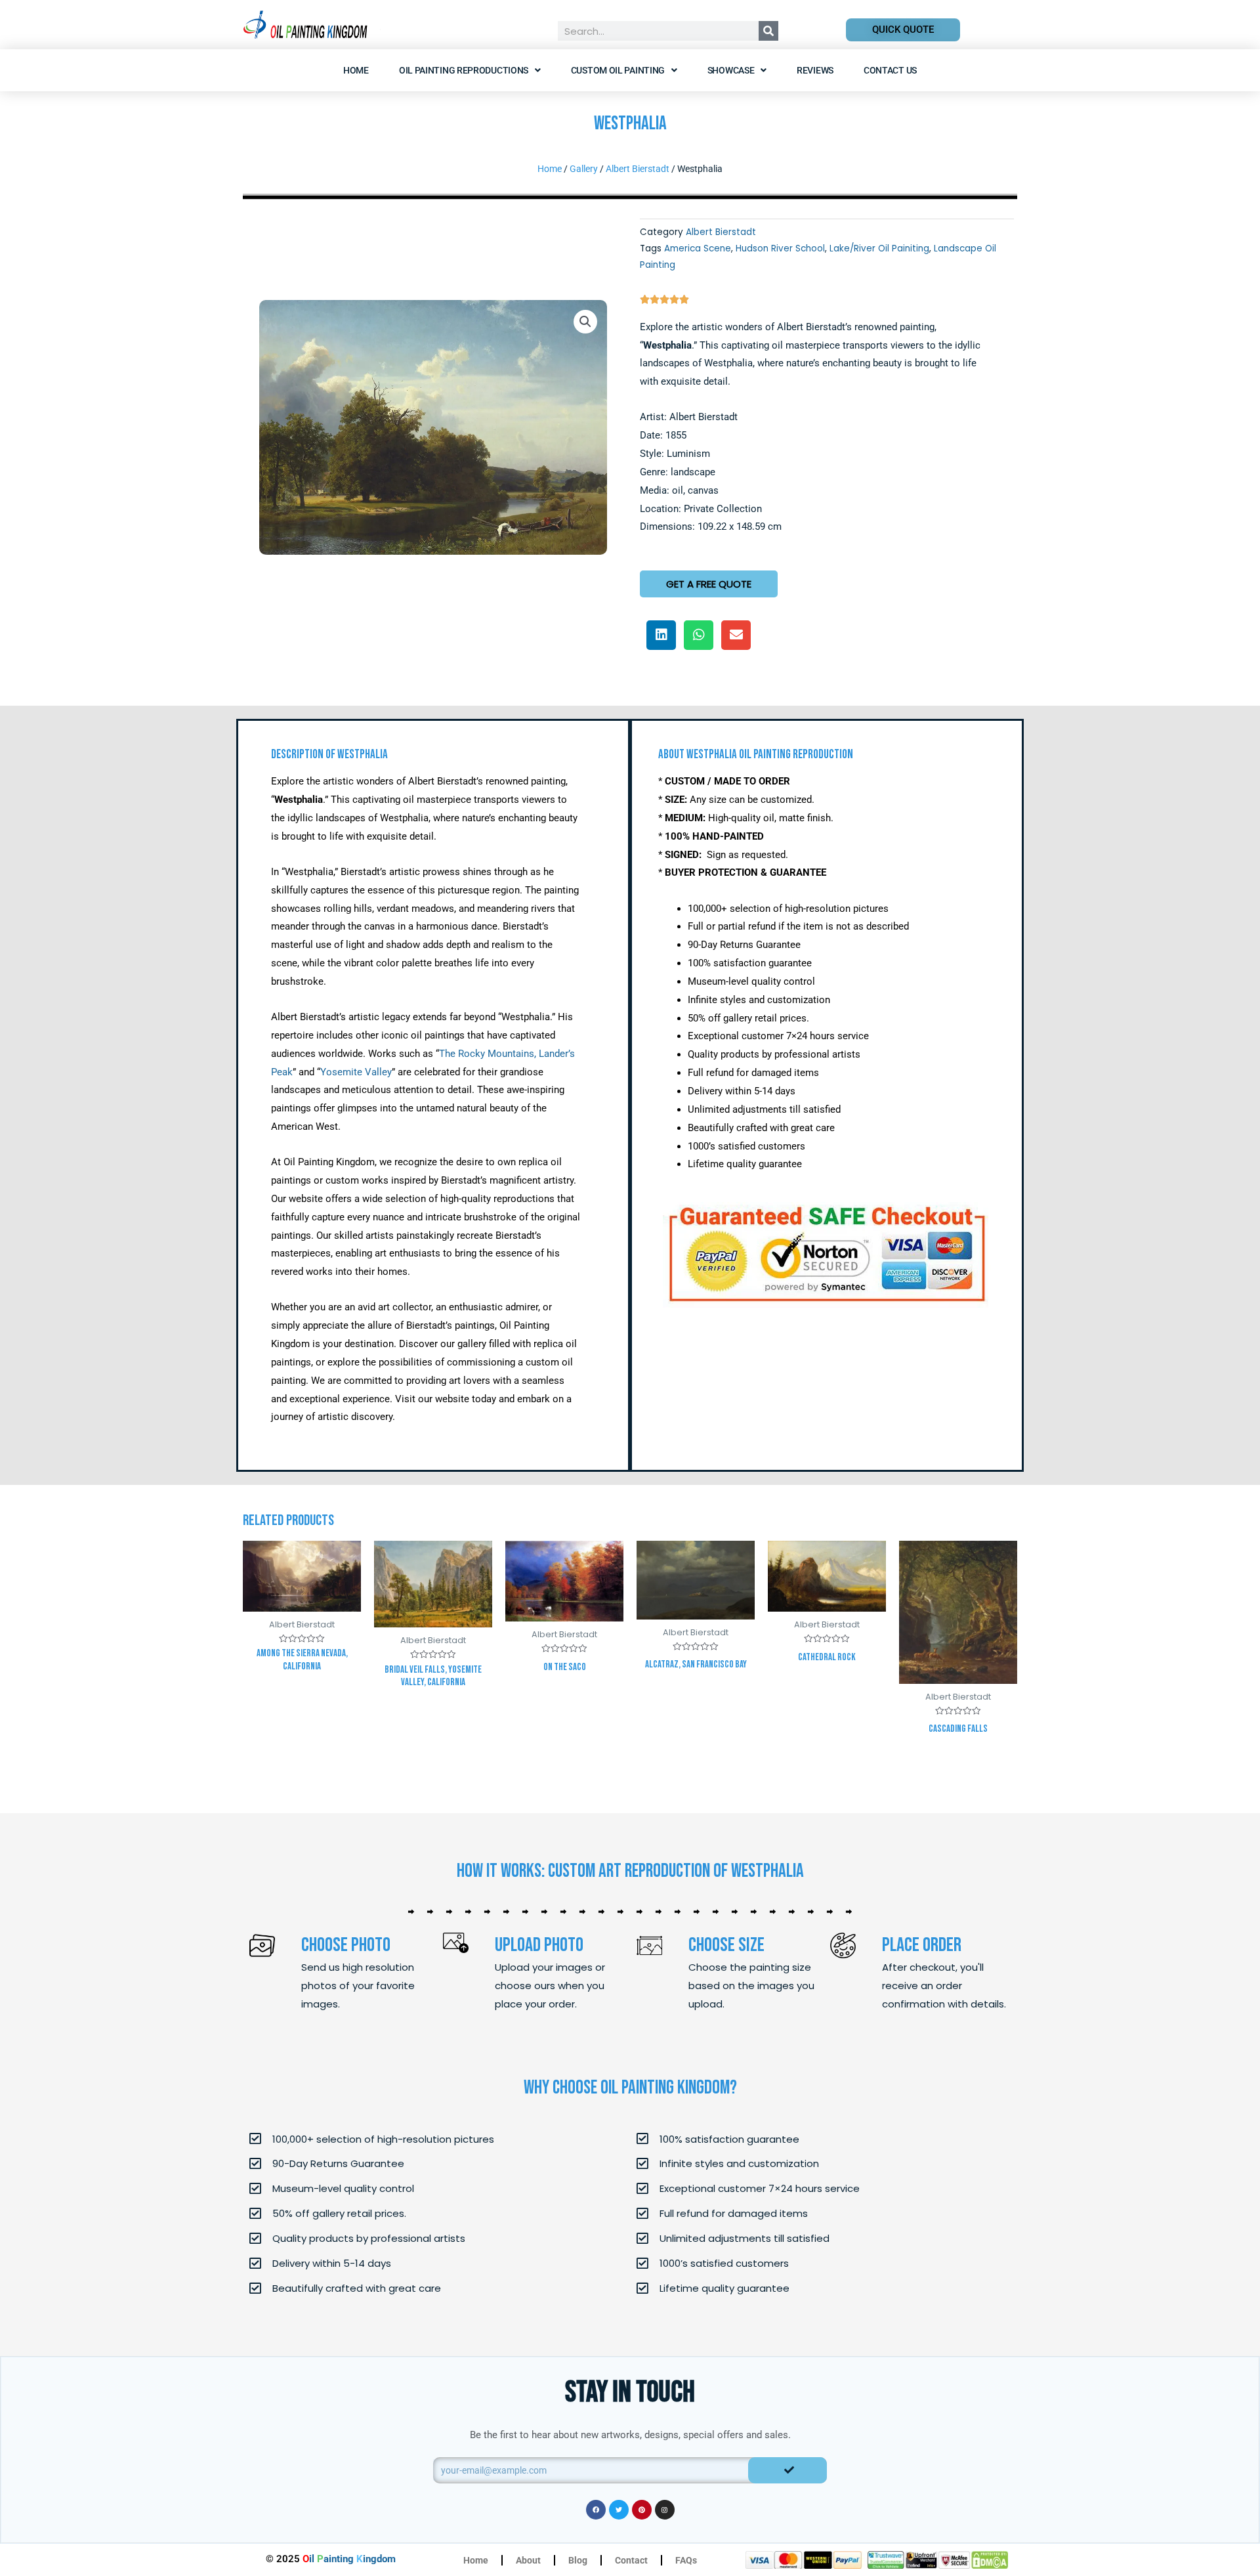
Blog (578, 2560)
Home (356, 70)
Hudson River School (780, 248)
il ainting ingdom (349, 2559)
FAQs (686, 2560)
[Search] (768, 31)
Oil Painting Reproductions (464, 70)
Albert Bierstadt (638, 169)
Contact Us (890, 70)
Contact (631, 2560)
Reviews (815, 70)
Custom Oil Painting (618, 70)
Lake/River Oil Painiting (879, 248)
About (528, 2560)
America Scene (698, 248)
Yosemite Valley (356, 1072)
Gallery (584, 169)
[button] (585, 322)
